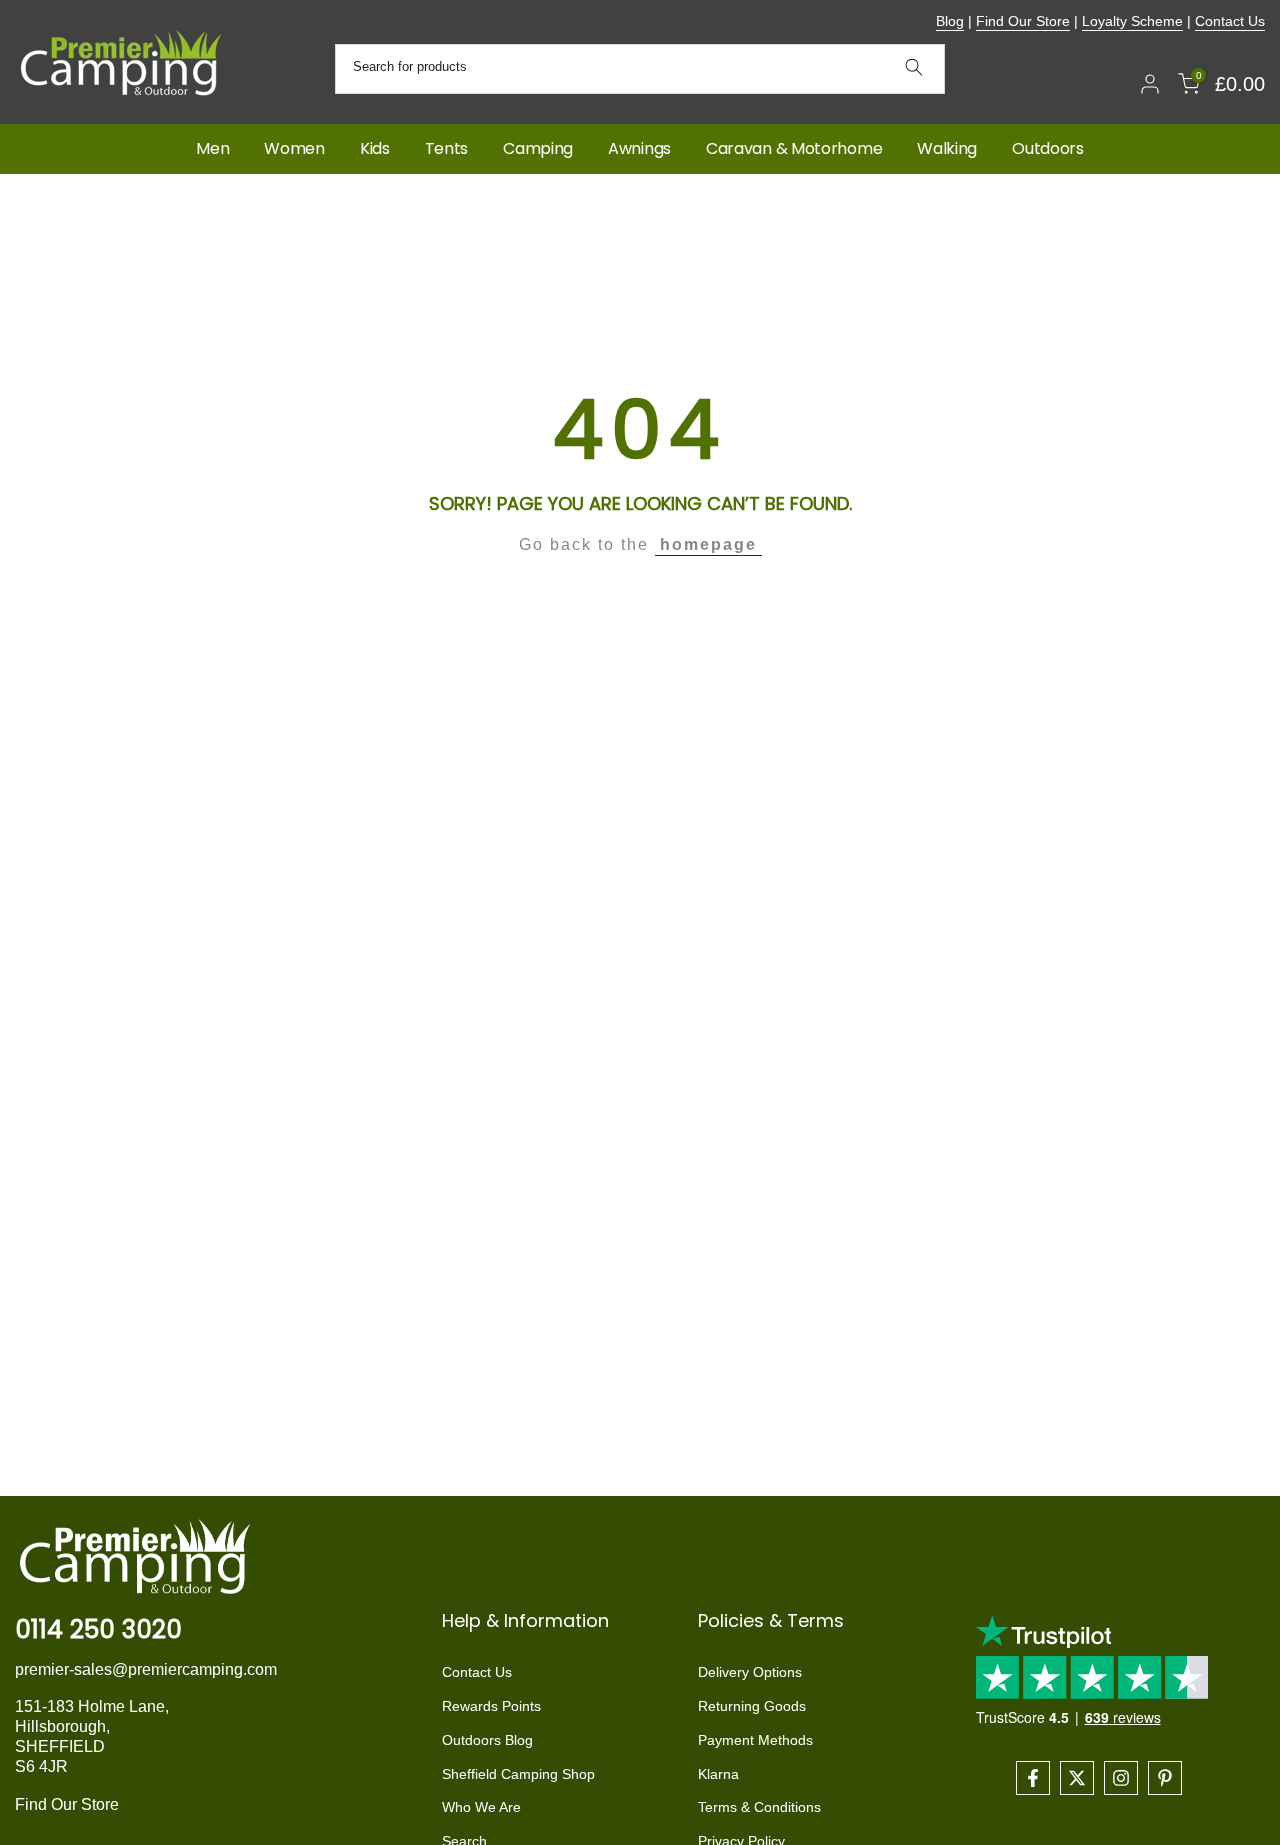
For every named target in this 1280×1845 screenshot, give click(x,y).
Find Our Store (1023, 21)
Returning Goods (752, 1706)
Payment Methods (755, 1740)
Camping (538, 148)
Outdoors (1048, 148)
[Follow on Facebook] (1033, 1778)
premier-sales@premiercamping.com (146, 1669)
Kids (375, 148)
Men (212, 148)
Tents (447, 148)
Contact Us (1230, 21)
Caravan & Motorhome (794, 148)
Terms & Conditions (759, 1807)
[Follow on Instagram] (1121, 1778)
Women (294, 148)
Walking (947, 148)
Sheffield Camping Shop (518, 1774)
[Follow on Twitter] (1077, 1778)
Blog (950, 21)
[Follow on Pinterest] (1165, 1778)
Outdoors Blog (487, 1740)
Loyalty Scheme (1132, 21)
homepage (708, 544)
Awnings (639, 148)
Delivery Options (750, 1672)
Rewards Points (491, 1706)
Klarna (718, 1774)
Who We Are (481, 1807)
